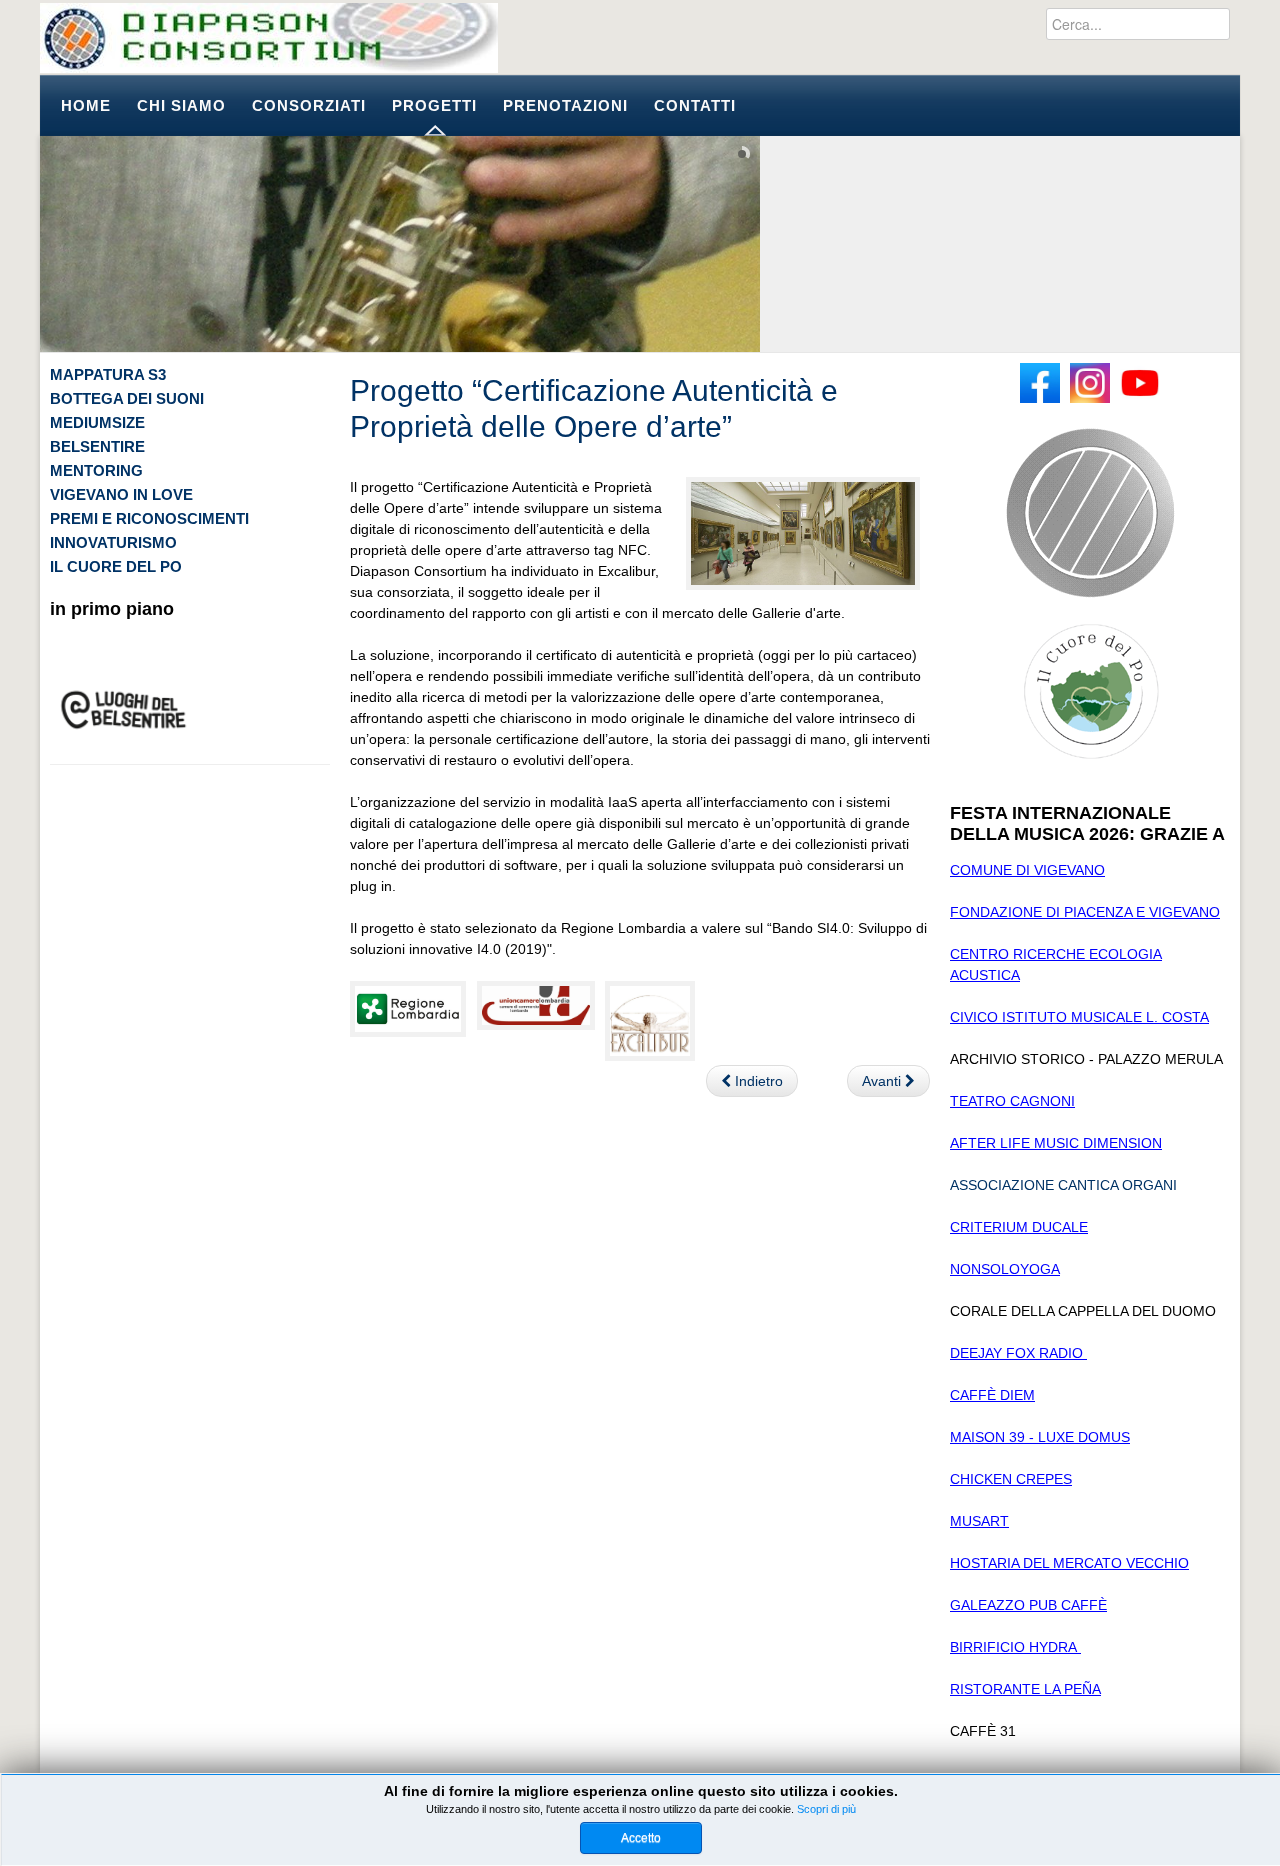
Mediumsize (97, 422)
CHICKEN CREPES (1011, 1479)
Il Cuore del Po (116, 566)
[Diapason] (269, 38)
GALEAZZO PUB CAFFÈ (1028, 1605)
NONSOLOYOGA (1005, 1269)
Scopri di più (826, 1809)
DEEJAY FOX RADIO (1018, 1353)
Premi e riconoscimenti (149, 518)
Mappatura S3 (108, 374)
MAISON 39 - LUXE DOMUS (1040, 1437)
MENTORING (96, 470)
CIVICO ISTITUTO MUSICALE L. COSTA (1079, 1017)
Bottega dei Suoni (127, 398)
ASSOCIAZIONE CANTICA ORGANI (1063, 1185)
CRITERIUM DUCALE (1019, 1227)
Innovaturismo (113, 542)
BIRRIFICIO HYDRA (1015, 1647)
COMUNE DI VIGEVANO (1027, 870)
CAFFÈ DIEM (992, 1395)
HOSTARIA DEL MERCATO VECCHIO (1069, 1563)
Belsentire (97, 446)
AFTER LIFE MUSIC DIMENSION (1056, 1143)
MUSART (979, 1521)
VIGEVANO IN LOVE (121, 494)
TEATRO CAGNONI (1012, 1101)
